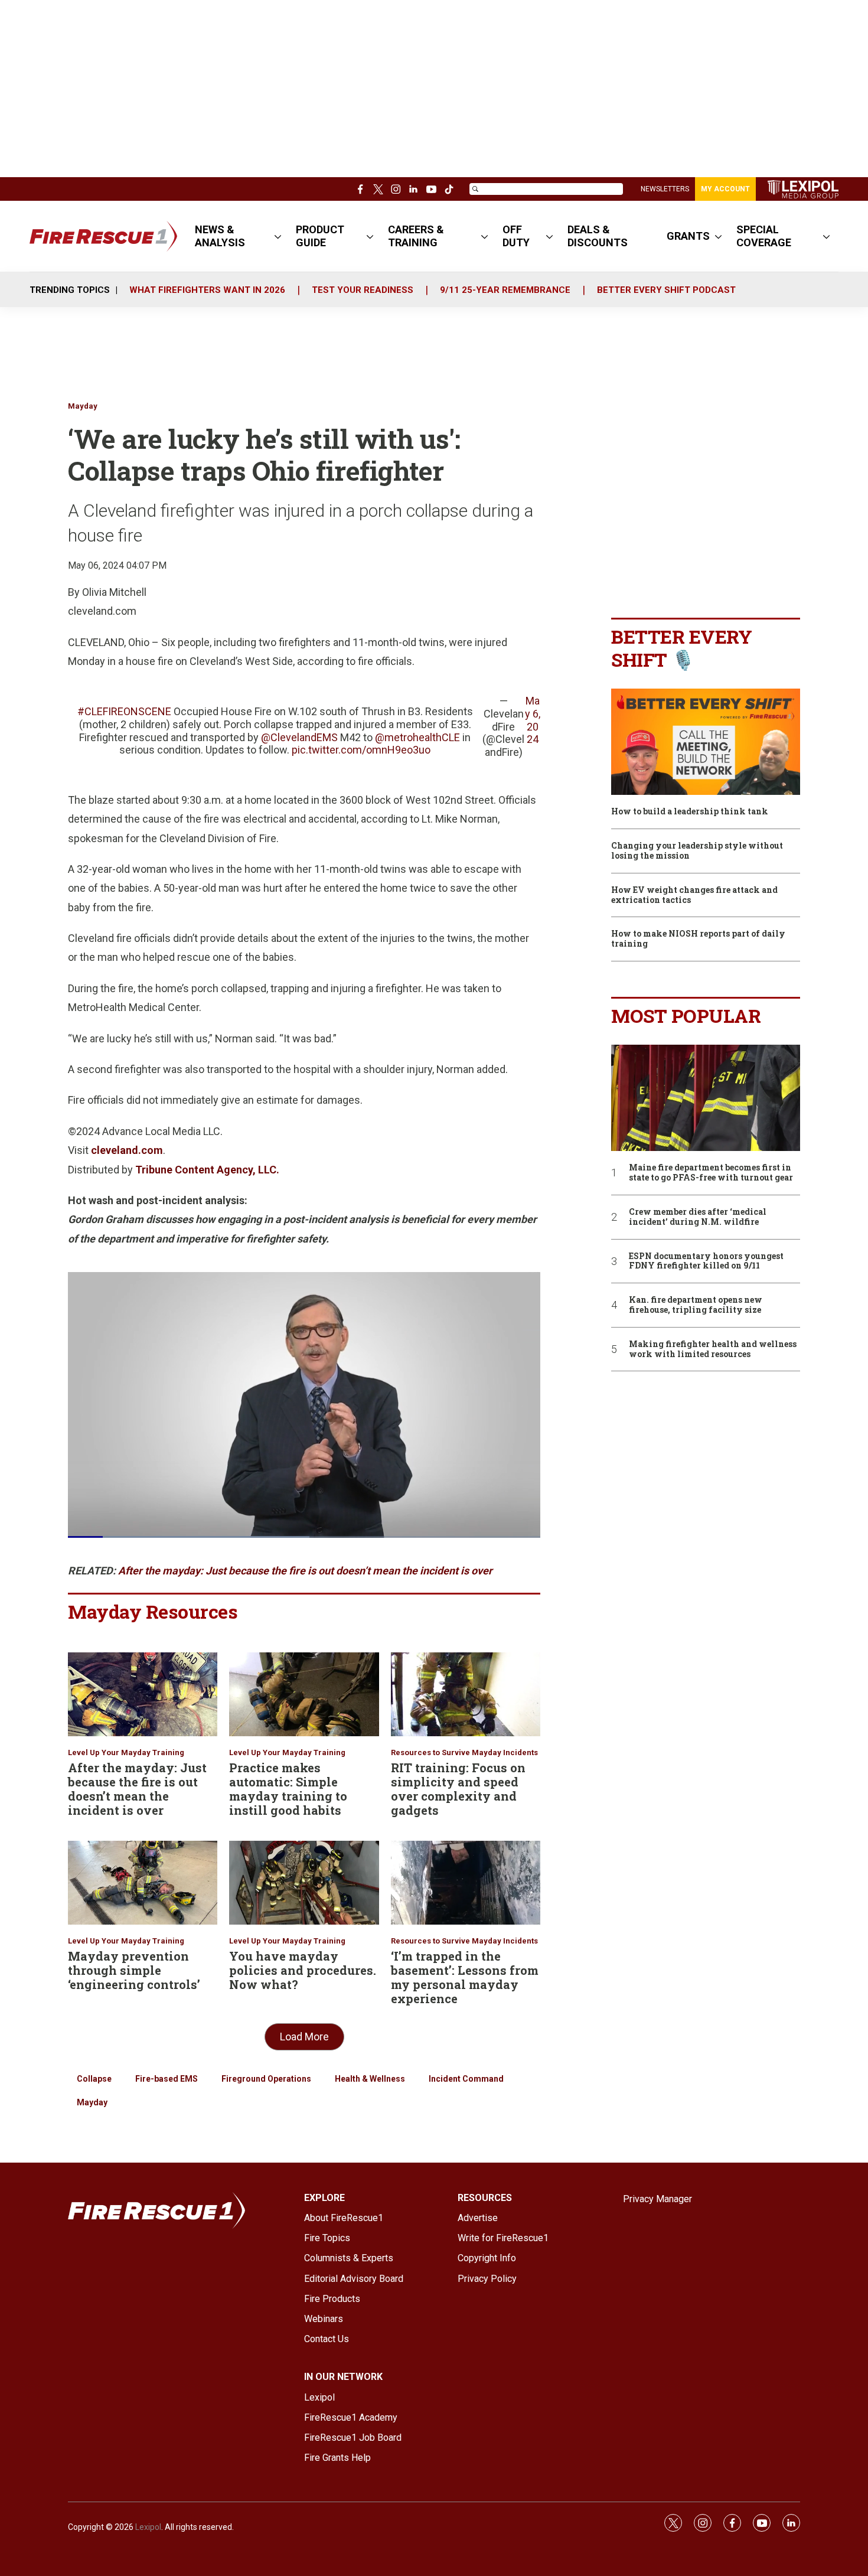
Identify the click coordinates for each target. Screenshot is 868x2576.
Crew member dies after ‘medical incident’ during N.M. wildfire (698, 1217)
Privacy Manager (657, 2199)
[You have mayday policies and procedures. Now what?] (304, 1883)
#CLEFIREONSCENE (124, 711)
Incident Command (466, 2079)
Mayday (83, 406)
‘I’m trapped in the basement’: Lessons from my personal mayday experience (465, 1977)
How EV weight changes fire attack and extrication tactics (694, 895)
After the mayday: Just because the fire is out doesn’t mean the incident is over (137, 1789)
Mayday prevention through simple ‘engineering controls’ (134, 1970)
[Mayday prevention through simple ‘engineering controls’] (143, 1883)
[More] (278, 236)
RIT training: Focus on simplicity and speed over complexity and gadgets (458, 1789)
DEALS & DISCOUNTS (598, 236)
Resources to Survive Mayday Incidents (464, 1752)
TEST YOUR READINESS (363, 290)
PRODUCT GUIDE (320, 236)
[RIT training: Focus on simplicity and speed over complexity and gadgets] (466, 1694)
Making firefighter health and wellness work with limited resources (713, 1349)
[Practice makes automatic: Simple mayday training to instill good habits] (304, 1694)
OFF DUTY (516, 236)
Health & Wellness (370, 2079)
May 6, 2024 (533, 720)
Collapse (94, 2079)
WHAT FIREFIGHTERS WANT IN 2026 (207, 290)
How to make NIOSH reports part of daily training (698, 939)
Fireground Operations (266, 2079)
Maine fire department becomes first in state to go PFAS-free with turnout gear (711, 1173)
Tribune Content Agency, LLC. (207, 1170)
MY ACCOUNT (725, 189)
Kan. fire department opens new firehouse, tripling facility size (696, 1305)
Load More (304, 2037)
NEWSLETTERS (665, 189)
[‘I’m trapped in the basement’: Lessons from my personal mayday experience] (466, 1883)
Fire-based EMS (167, 2079)
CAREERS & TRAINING (416, 236)
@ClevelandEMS (299, 737)
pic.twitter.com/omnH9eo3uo (361, 750)
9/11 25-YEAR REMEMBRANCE (505, 290)
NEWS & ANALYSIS (220, 236)
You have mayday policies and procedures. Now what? (303, 1970)
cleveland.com (127, 1150)
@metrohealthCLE (417, 737)
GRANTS (688, 236)
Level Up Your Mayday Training (126, 1752)
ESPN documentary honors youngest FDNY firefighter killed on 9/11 (706, 1261)
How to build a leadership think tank (690, 812)
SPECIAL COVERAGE (764, 236)
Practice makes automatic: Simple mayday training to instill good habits (288, 1789)
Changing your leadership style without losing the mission (697, 851)
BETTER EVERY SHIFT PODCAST (666, 290)
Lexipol (148, 2527)
